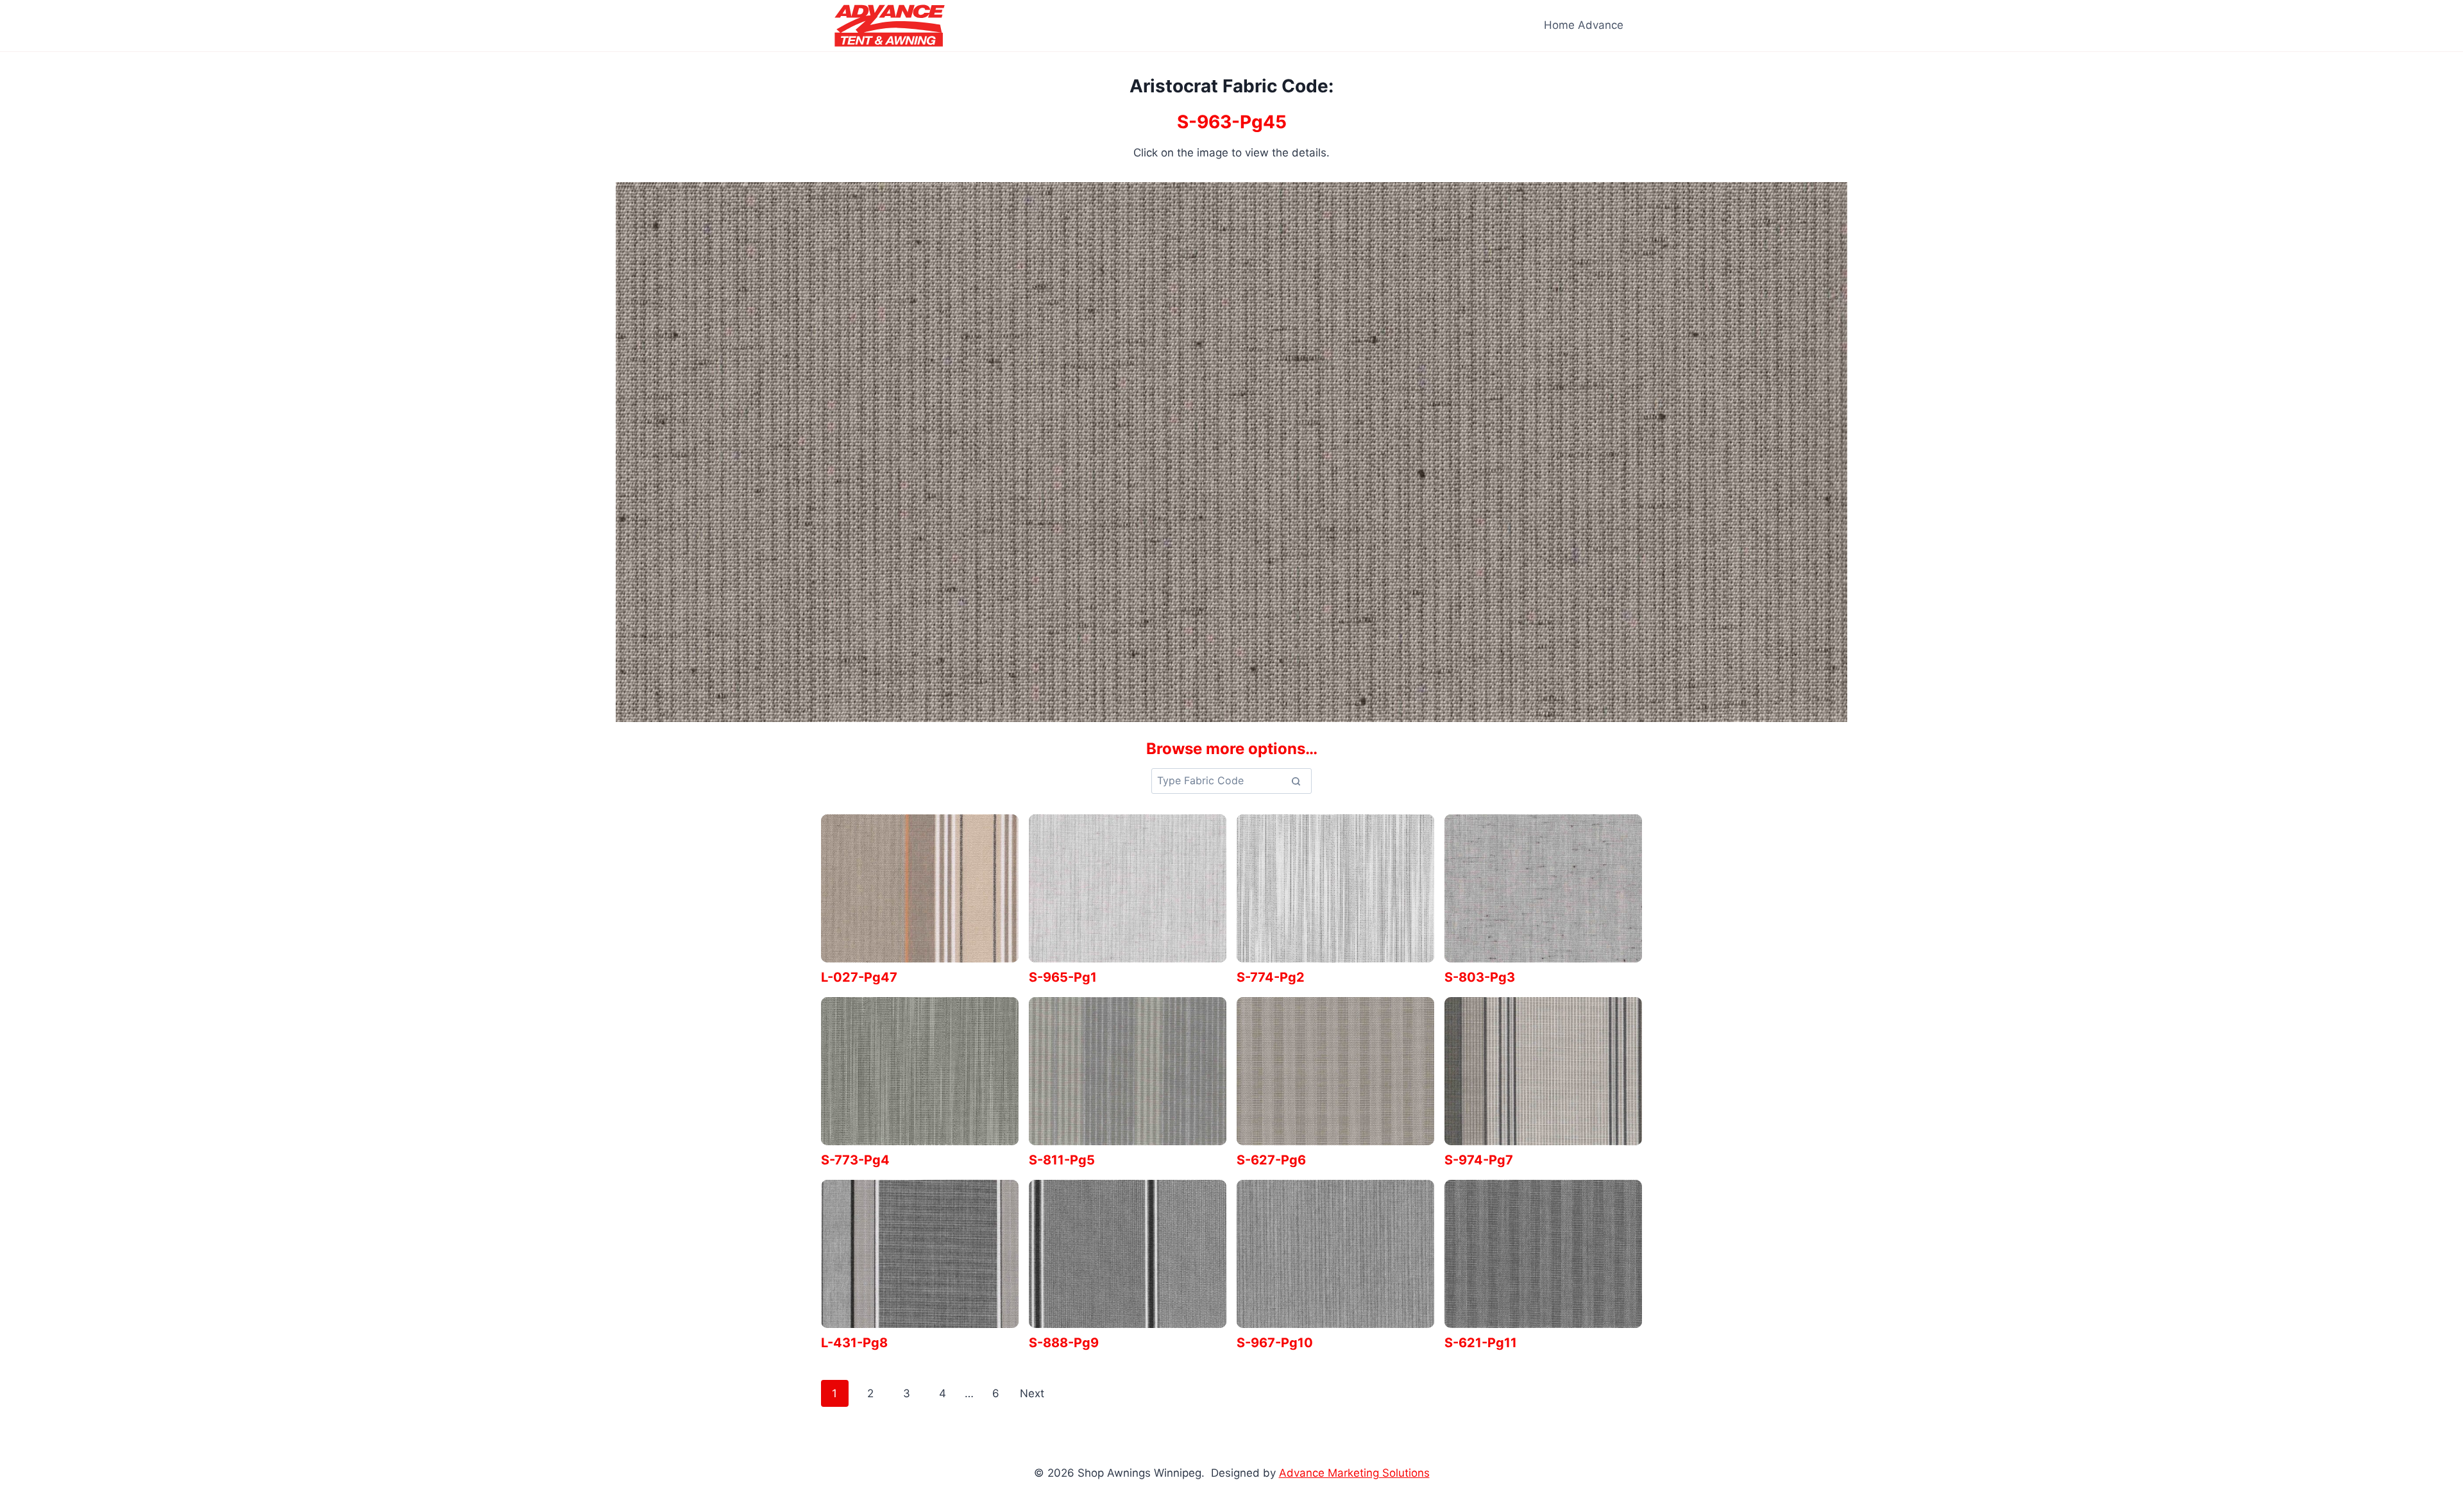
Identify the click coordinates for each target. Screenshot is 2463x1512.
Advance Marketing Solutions (1354, 1473)
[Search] (1296, 781)
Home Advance (1584, 25)
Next (1032, 1393)
